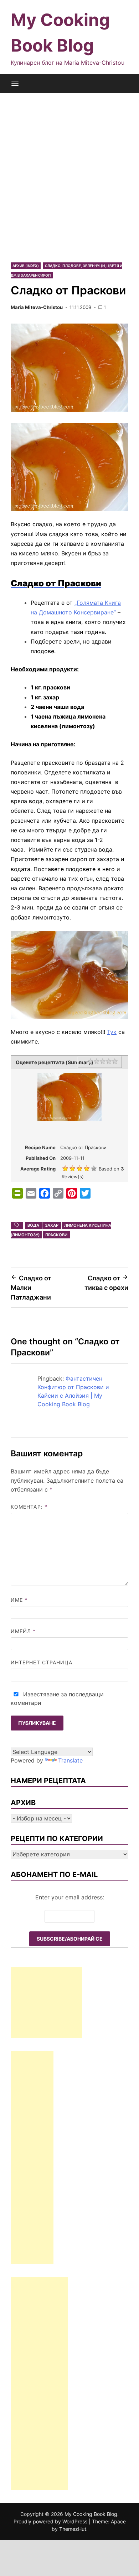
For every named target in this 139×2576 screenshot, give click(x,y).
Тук (112, 1032)
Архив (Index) (26, 266)
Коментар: (29, 1507)
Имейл (23, 1631)
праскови (56, 1235)
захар (52, 1225)
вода (33, 1225)
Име (19, 1600)
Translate (70, 1760)
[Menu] (15, 84)
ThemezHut (73, 2529)
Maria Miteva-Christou (37, 307)
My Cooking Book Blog (91, 2514)
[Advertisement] (69, 177)
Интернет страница (42, 1662)
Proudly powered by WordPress (51, 2521)
